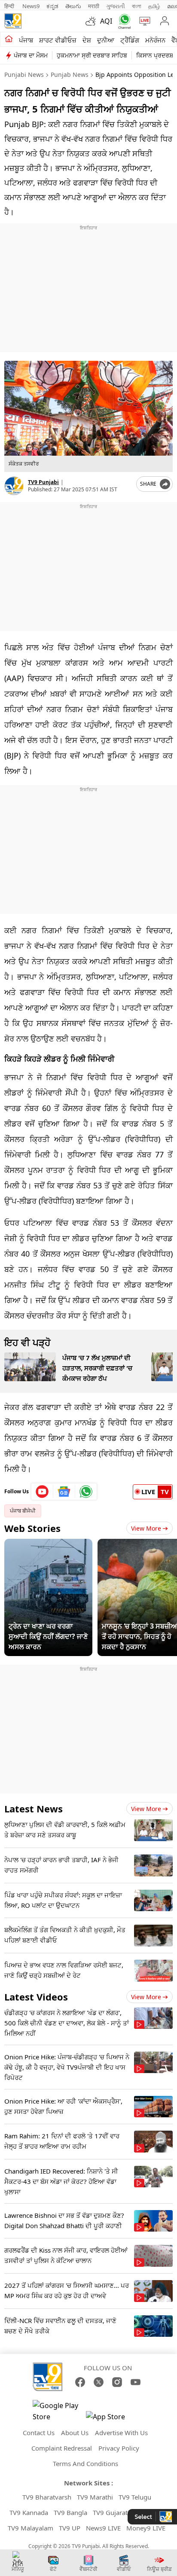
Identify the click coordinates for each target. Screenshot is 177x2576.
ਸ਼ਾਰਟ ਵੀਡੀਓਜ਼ (58, 40)
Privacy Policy (119, 2448)
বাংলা (137, 6)
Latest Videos (36, 1997)
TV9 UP (70, 2528)
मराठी (94, 6)
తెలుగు (73, 6)
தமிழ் (154, 6)
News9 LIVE (103, 2528)
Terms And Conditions (85, 2463)
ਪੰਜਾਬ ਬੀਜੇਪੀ (23, 1511)
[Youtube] (42, 1492)
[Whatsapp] (123, 21)
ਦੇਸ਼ (87, 40)
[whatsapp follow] (86, 1492)
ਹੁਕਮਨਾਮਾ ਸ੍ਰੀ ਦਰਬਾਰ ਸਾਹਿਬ (92, 55)
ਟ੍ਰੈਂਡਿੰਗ (130, 40)
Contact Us (39, 2433)
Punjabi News (24, 75)
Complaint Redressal (62, 2448)
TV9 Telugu (135, 2497)
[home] (9, 40)
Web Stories (32, 1528)
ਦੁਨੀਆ (106, 40)
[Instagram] (117, 2382)
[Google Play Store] (58, 2411)
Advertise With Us (121, 2433)
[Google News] (64, 1492)
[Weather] (93, 21)
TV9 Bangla (70, 2512)
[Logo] (13, 21)
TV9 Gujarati (111, 2512)
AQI (106, 21)
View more (146, 1809)
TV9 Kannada (29, 2512)
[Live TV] (143, 21)
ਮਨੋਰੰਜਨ (155, 40)
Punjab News (70, 75)
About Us (75, 2433)
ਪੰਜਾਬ (26, 40)
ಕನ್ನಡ (52, 6)
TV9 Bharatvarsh (47, 2497)
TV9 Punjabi (43, 482)
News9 (31, 6)
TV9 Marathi (95, 2497)
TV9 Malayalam (31, 2528)
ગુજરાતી (116, 6)
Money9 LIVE (146, 2528)
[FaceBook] (80, 2382)
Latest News (34, 1809)
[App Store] (112, 2419)
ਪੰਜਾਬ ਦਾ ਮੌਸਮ (31, 55)
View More (146, 1528)
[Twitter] (99, 2382)
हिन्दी (10, 6)
